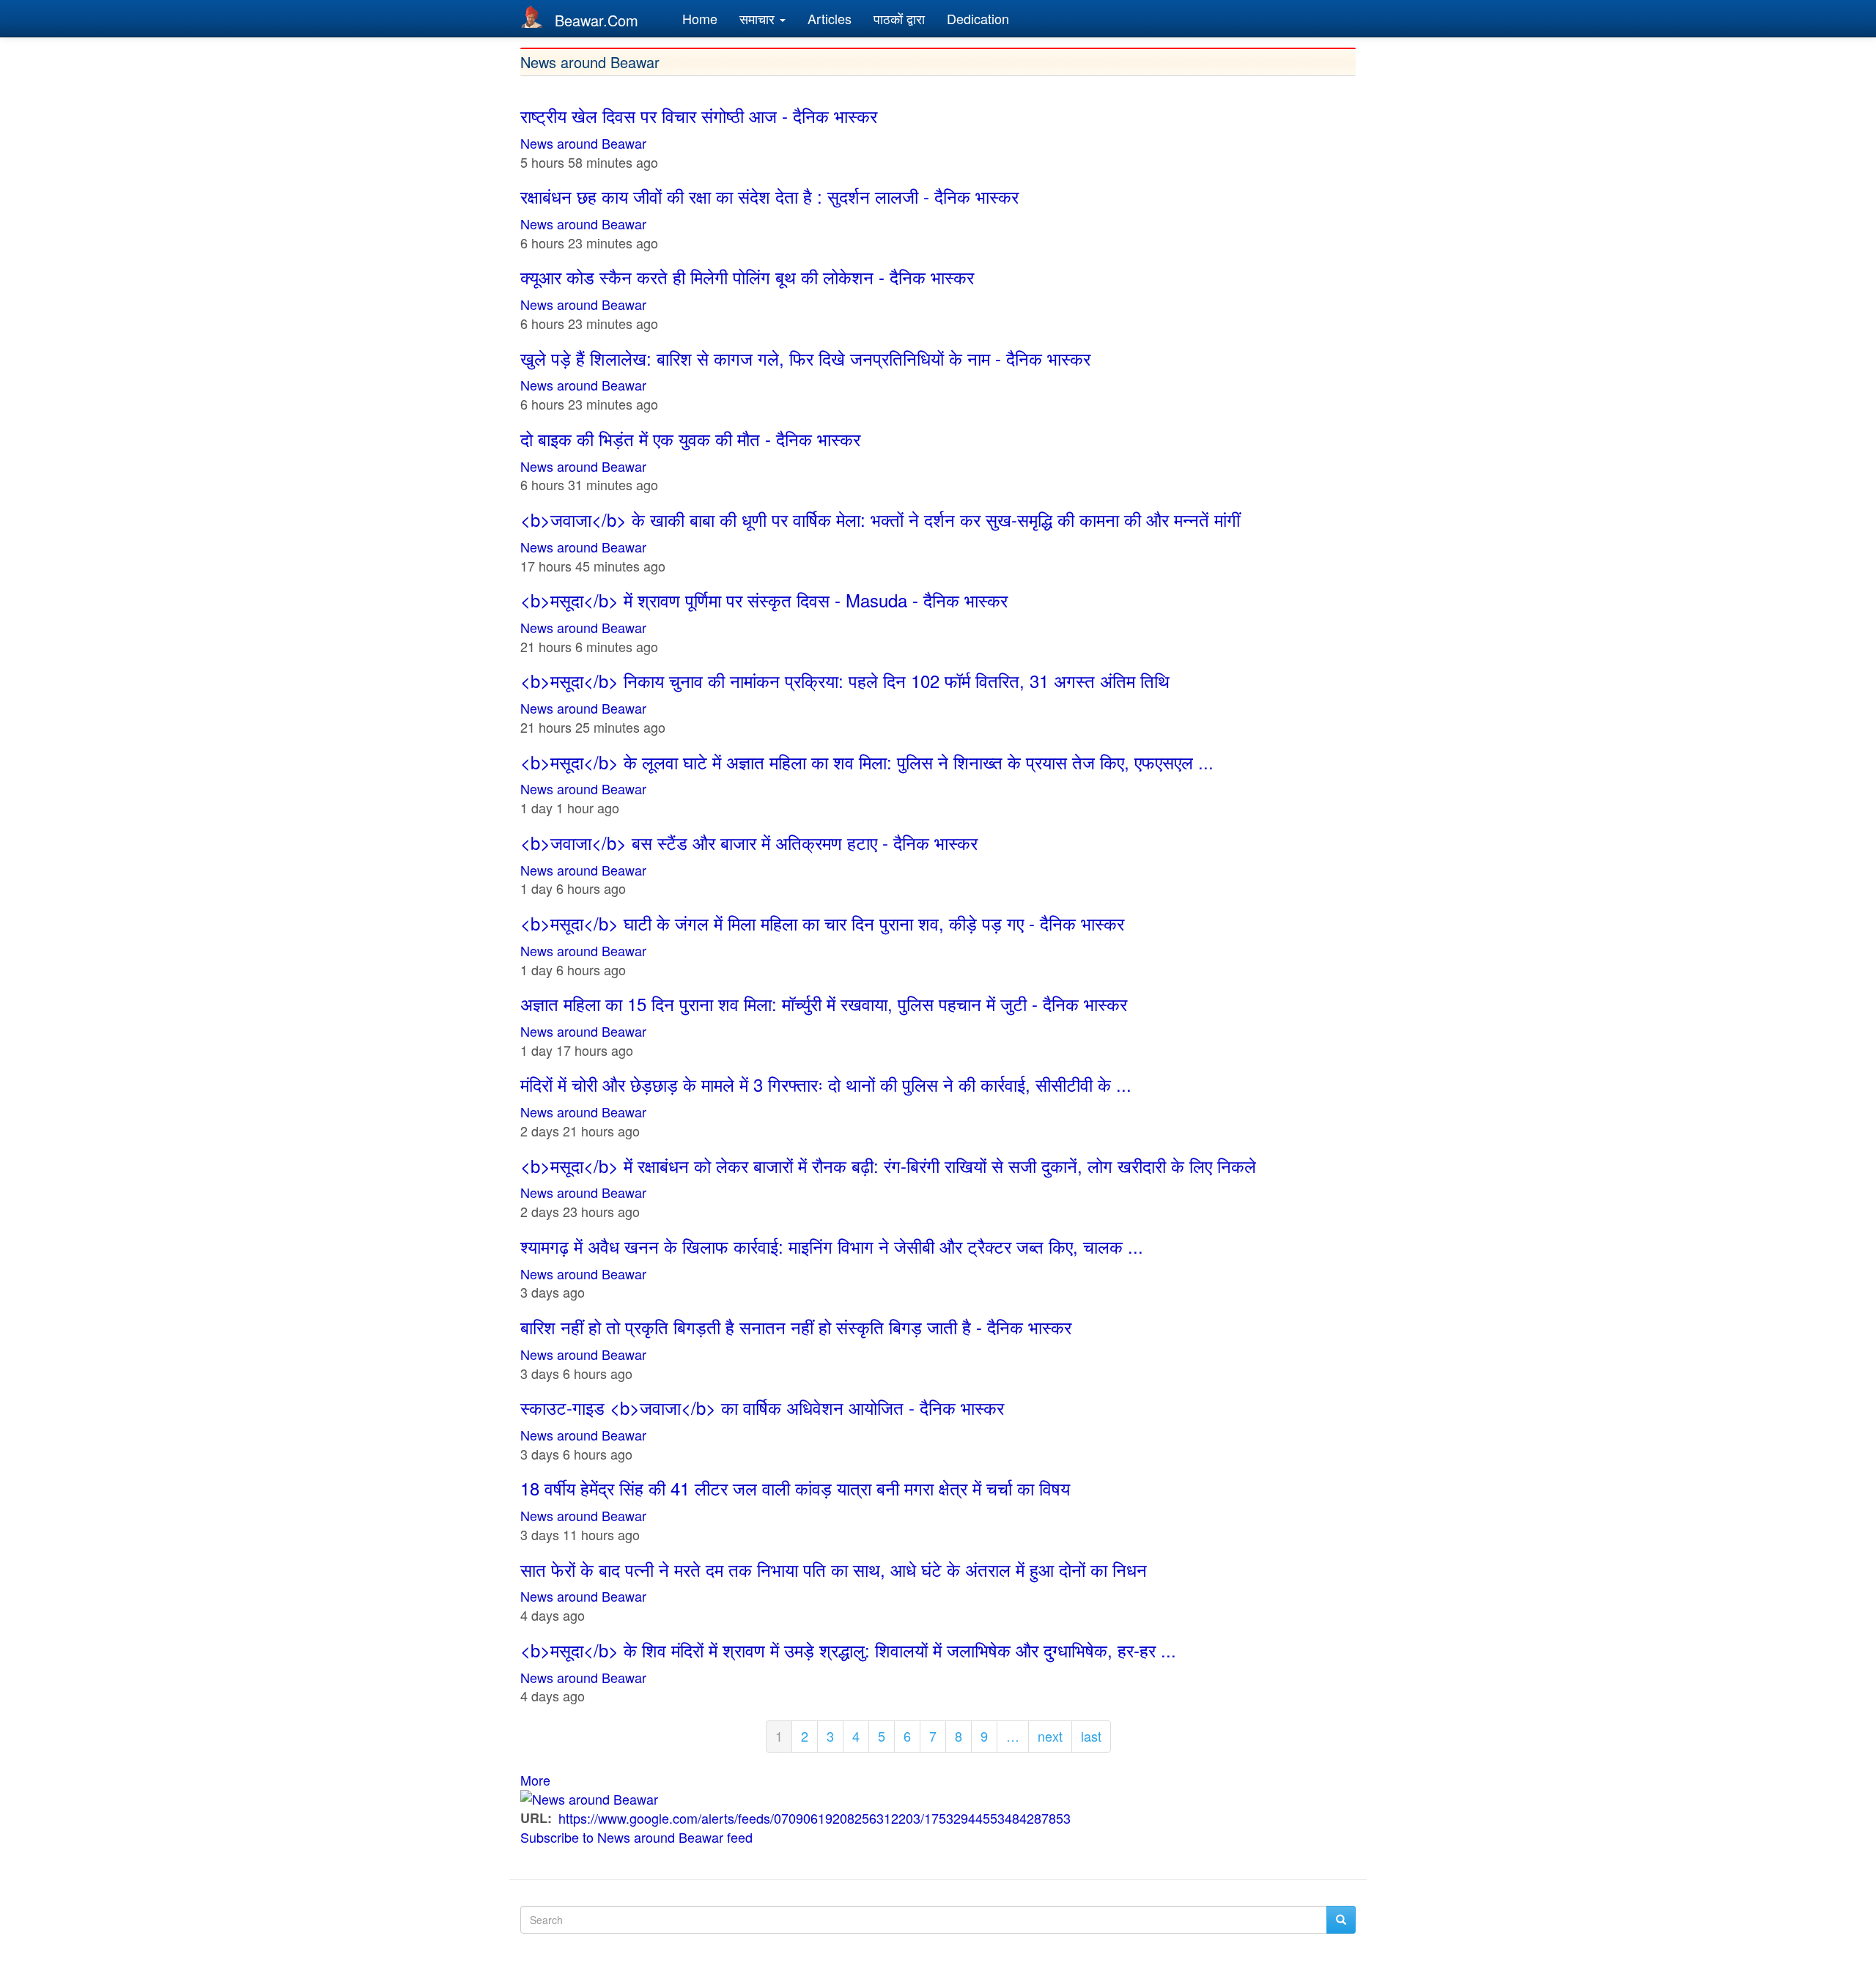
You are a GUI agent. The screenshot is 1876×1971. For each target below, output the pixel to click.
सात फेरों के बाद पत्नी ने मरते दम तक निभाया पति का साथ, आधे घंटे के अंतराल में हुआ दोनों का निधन (834, 1569)
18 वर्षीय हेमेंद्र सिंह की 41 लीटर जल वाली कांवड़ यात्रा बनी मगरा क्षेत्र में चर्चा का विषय (795, 1488)
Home (700, 18)
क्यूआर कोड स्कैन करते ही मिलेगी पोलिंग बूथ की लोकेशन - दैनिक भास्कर (747, 277)
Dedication (978, 18)
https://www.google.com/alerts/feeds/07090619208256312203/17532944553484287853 (815, 1818)
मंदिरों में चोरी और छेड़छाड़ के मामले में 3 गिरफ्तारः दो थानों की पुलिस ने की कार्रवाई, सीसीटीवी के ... (826, 1084)
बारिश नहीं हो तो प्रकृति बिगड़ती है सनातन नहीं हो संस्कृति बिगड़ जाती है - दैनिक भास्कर (796, 1327)
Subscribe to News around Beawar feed (636, 1837)
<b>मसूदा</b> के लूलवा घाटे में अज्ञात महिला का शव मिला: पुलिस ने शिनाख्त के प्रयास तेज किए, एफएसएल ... (867, 762)
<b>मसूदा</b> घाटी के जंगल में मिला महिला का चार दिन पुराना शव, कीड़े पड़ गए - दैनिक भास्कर (822, 923)
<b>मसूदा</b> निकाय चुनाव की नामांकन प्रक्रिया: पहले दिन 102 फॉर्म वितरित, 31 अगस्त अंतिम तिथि (845, 680)
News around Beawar (583, 143)
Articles (830, 18)
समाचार (759, 18)
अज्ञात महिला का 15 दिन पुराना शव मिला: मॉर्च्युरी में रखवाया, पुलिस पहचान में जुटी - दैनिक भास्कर (824, 1003)
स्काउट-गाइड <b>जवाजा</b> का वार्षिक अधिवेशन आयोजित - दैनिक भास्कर (762, 1407)
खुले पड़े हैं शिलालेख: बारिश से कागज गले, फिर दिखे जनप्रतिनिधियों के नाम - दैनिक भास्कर (805, 358)
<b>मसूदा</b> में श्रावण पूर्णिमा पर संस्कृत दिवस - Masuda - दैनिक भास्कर (764, 600)
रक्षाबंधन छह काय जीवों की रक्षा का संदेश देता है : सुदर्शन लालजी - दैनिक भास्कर (769, 196)
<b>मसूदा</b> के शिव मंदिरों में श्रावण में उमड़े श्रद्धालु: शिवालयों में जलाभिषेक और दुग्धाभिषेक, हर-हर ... (848, 1650)
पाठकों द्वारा (899, 18)
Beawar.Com (597, 20)
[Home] (538, 16)
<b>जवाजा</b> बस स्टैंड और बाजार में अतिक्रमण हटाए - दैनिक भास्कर (749, 842)
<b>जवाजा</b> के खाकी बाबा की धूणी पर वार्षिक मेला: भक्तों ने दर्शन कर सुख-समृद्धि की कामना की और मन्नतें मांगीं (880, 519)
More (535, 1780)
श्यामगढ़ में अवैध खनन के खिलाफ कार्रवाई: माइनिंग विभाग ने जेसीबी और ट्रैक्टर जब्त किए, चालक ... (832, 1246)
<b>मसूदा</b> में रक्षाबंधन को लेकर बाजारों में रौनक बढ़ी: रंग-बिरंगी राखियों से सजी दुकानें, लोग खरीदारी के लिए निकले (888, 1165)
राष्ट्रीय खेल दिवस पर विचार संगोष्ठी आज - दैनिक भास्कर (699, 115)
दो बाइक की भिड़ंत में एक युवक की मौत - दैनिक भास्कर (690, 439)
